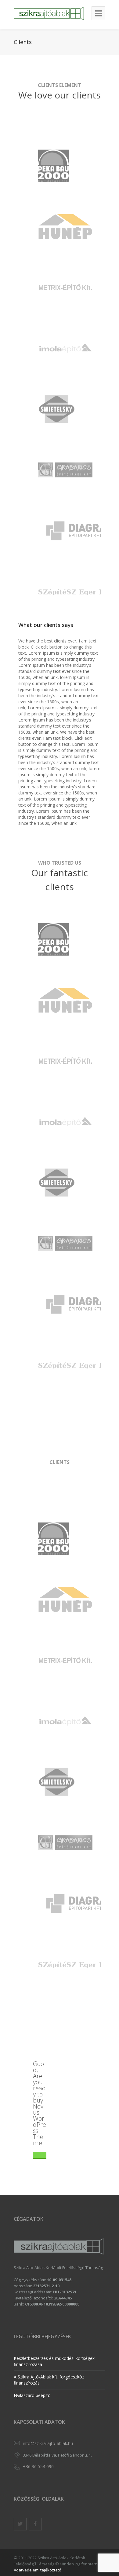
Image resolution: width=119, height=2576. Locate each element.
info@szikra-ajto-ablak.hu (48, 2443)
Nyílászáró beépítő (32, 2395)
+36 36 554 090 (38, 2466)
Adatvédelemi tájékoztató (38, 2570)
